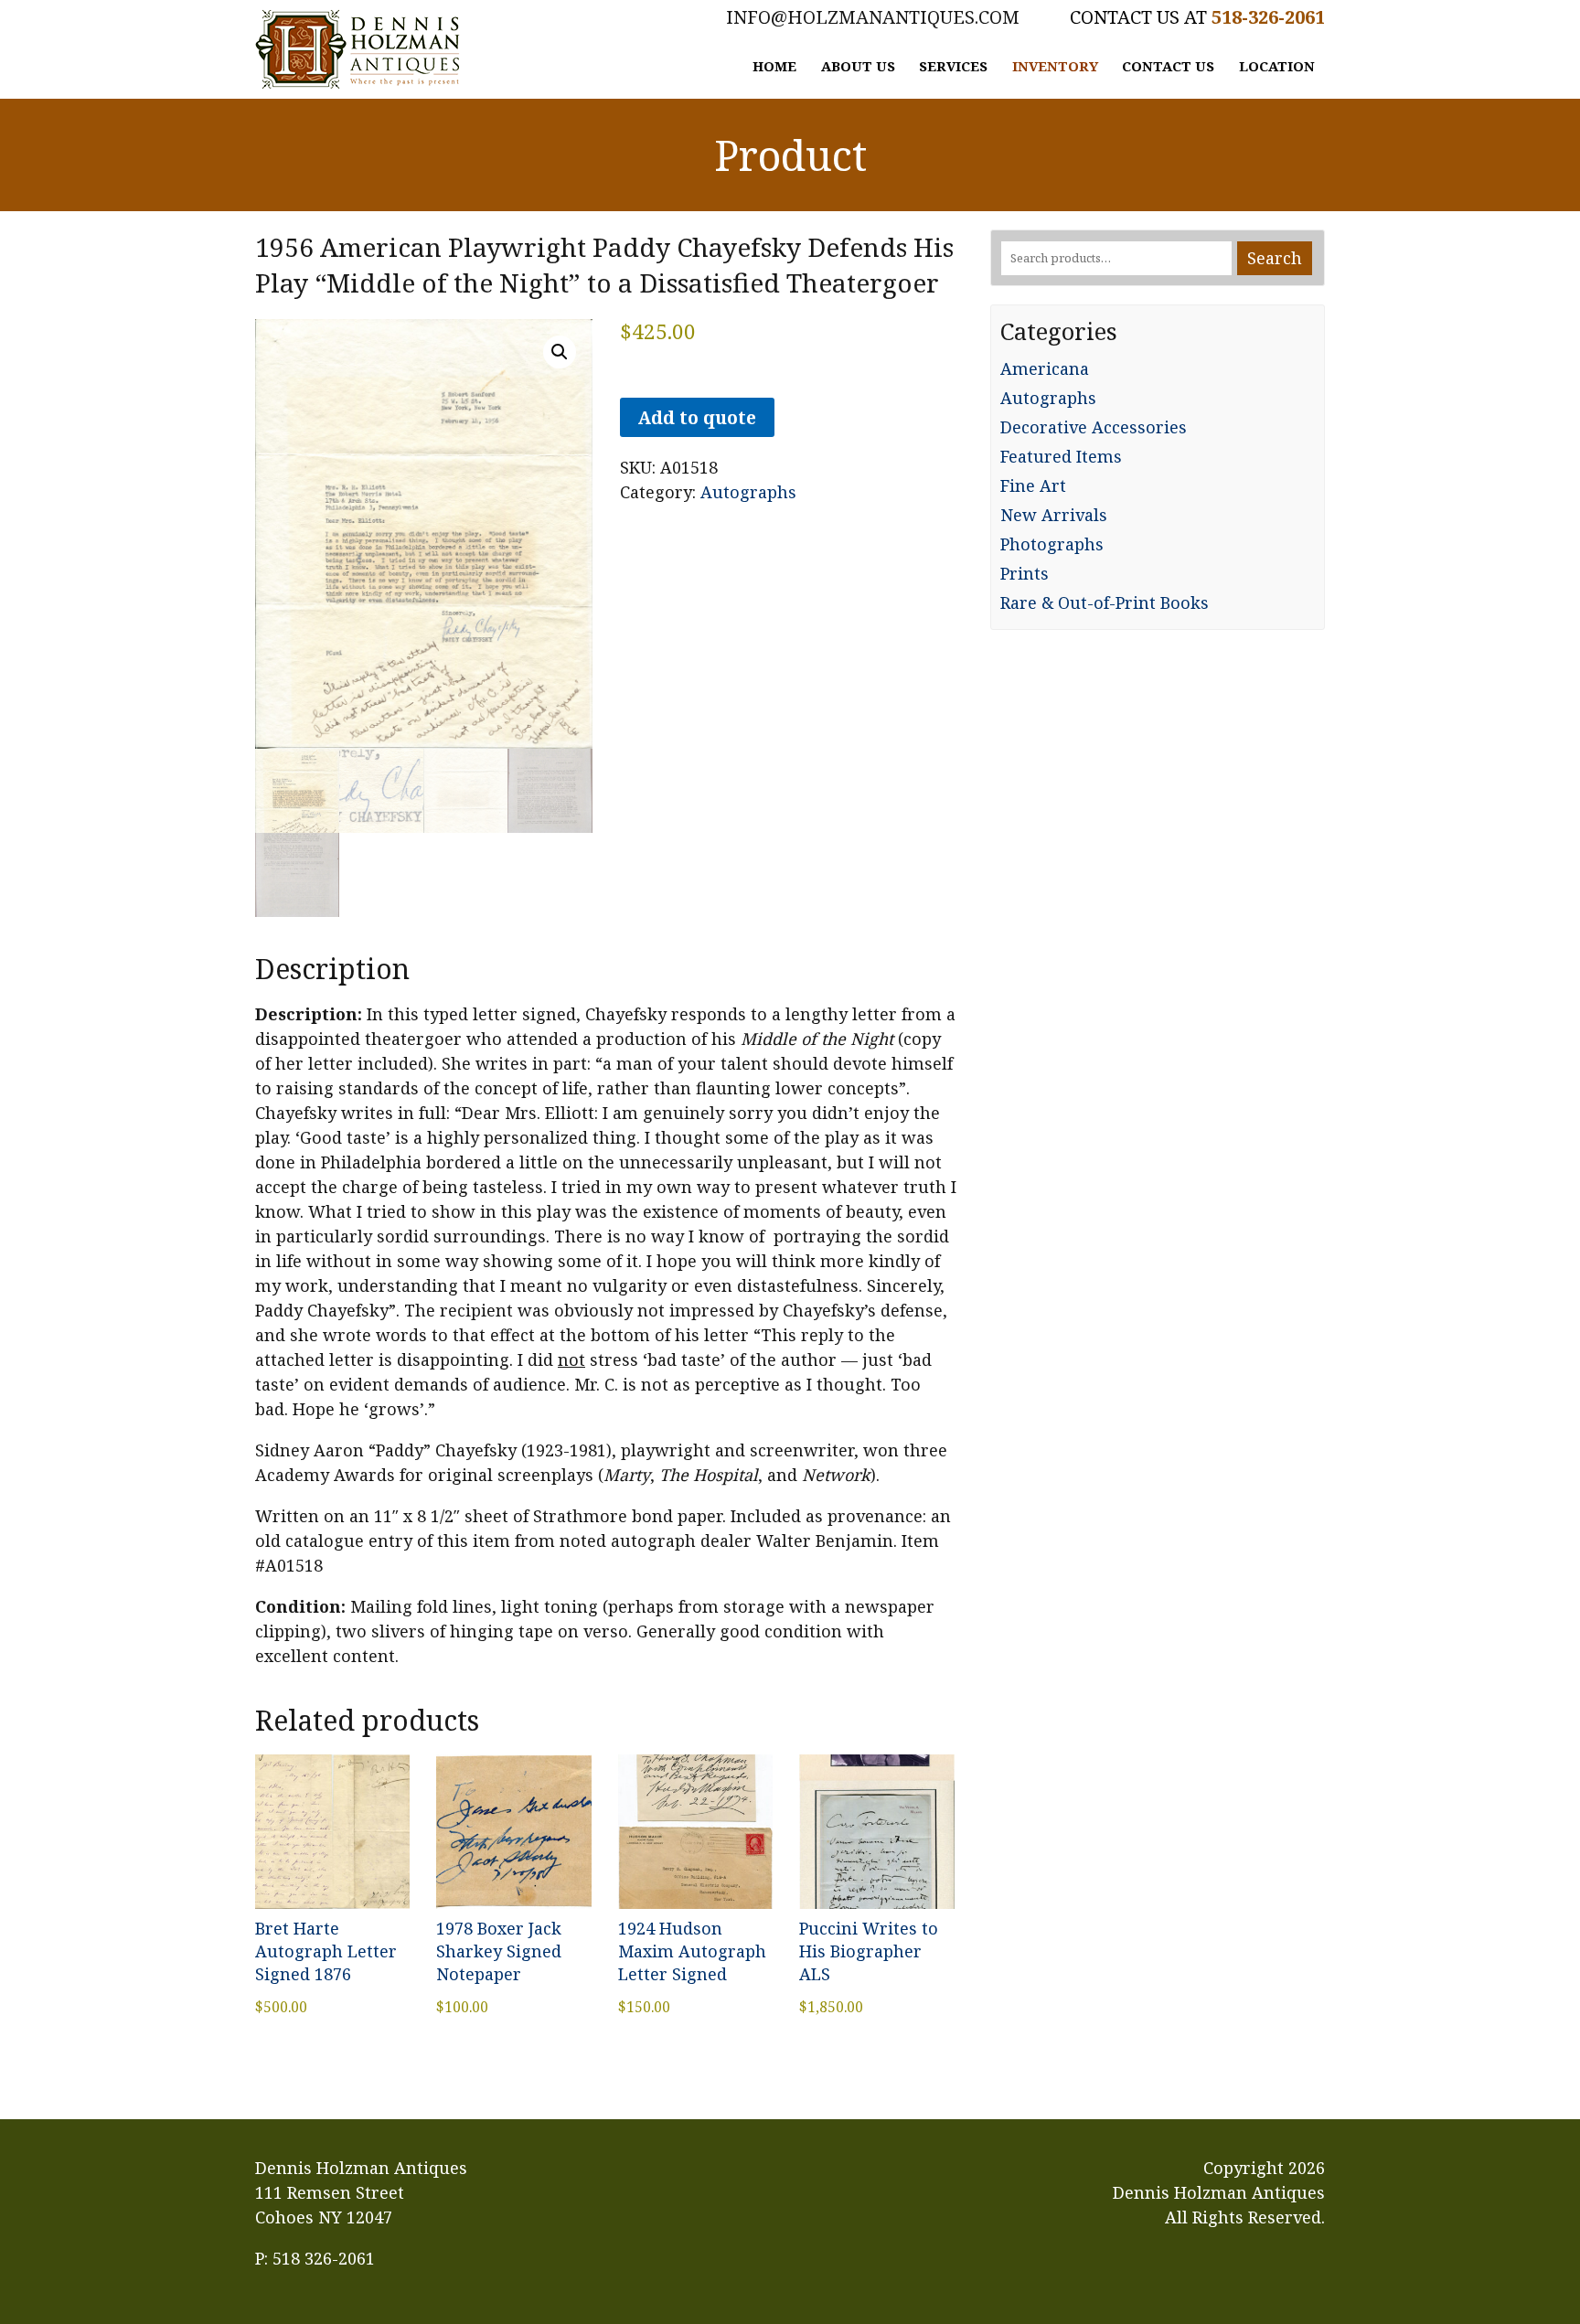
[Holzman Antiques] (358, 49)
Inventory (1055, 66)
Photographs (1052, 544)
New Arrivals (1054, 515)
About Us (858, 66)
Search (1275, 258)
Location (1277, 66)
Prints (1025, 573)
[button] (560, 352)
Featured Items (1061, 456)
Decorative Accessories (1094, 427)
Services (953, 66)
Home (774, 66)
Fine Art (1033, 485)
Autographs (748, 492)
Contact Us (1168, 66)
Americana (1045, 368)
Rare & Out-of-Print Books (1105, 602)
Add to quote (697, 417)
